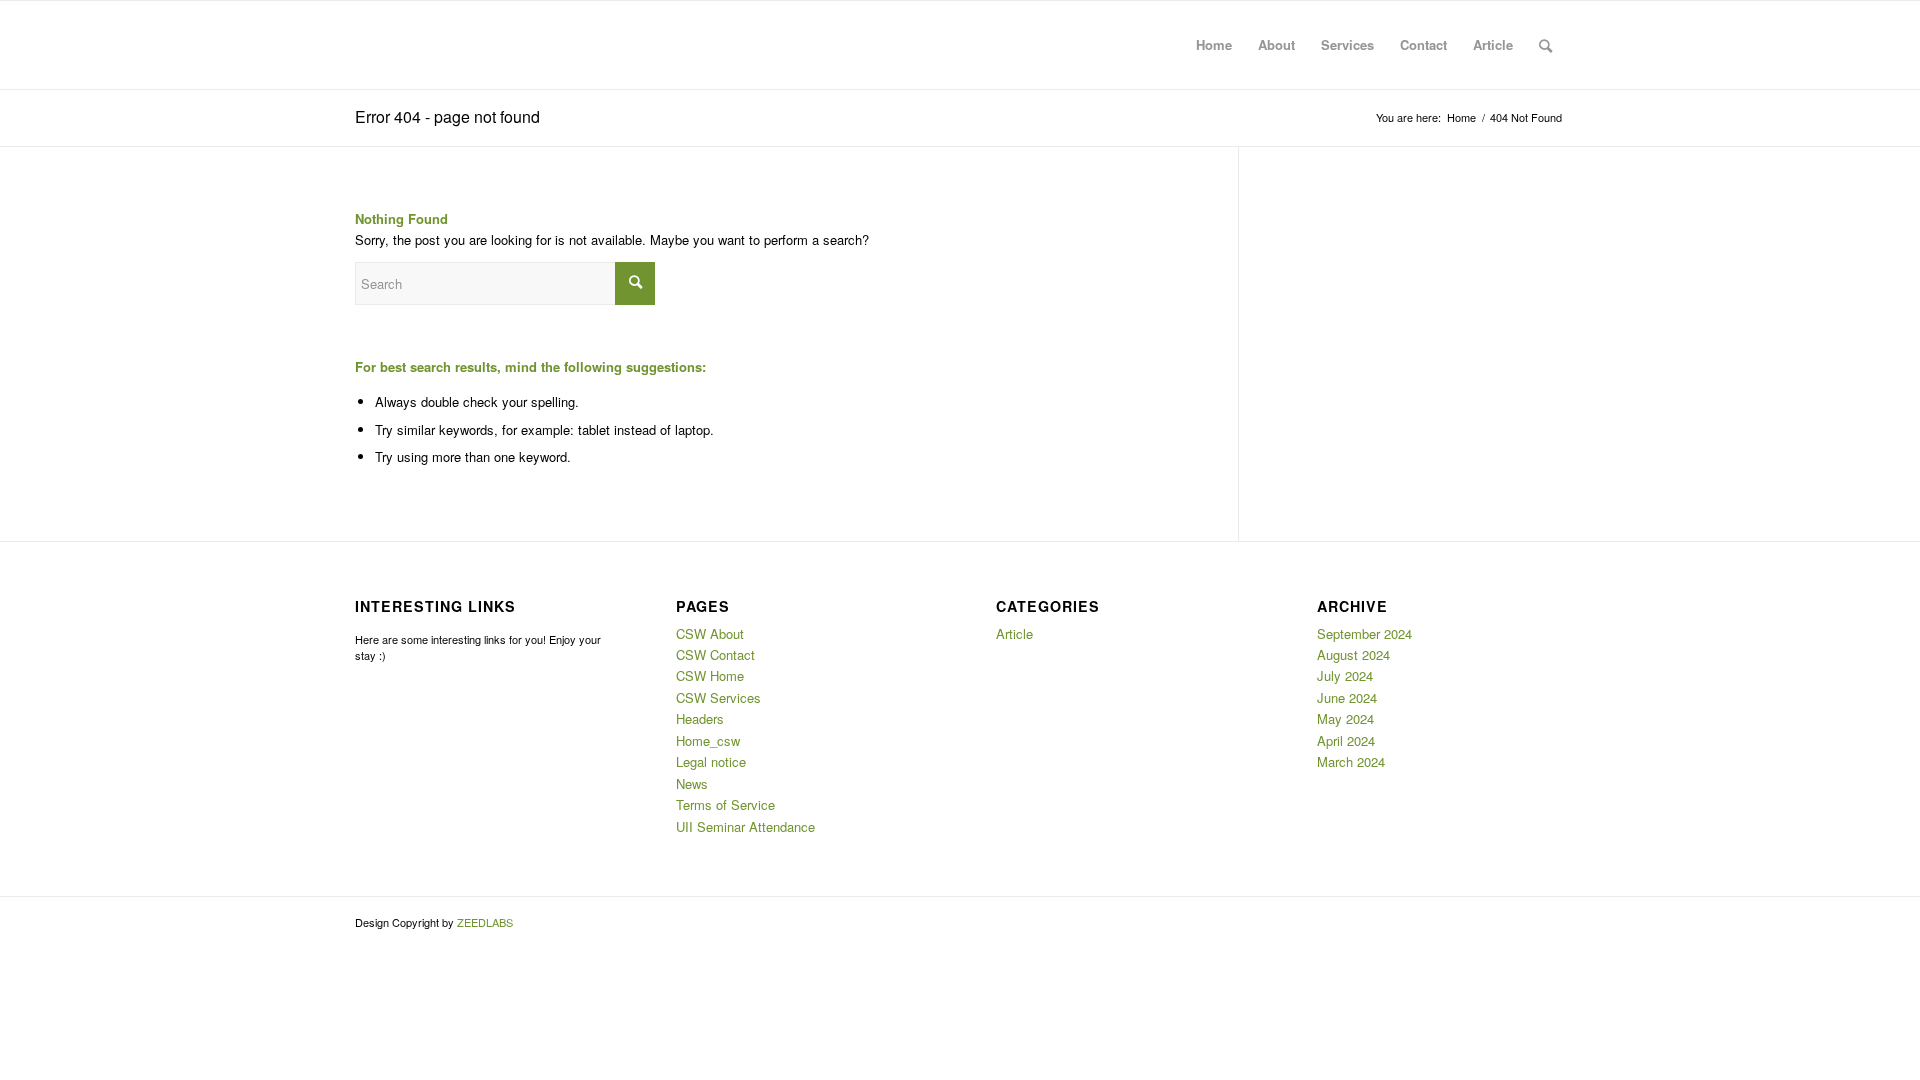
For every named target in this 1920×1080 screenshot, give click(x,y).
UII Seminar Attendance (745, 826)
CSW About (710, 633)
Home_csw (708, 740)
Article (1014, 633)
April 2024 (1346, 740)
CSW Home (710, 675)
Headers (700, 718)
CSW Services (718, 697)
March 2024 (1351, 761)
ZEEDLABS (485, 922)
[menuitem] (1214, 45)
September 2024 (1364, 633)
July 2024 (1345, 675)
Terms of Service (725, 804)
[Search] (1545, 45)
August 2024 (1353, 654)
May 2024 (1345, 718)
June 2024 (1347, 697)
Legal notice (711, 761)
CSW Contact (715, 654)
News (692, 783)
